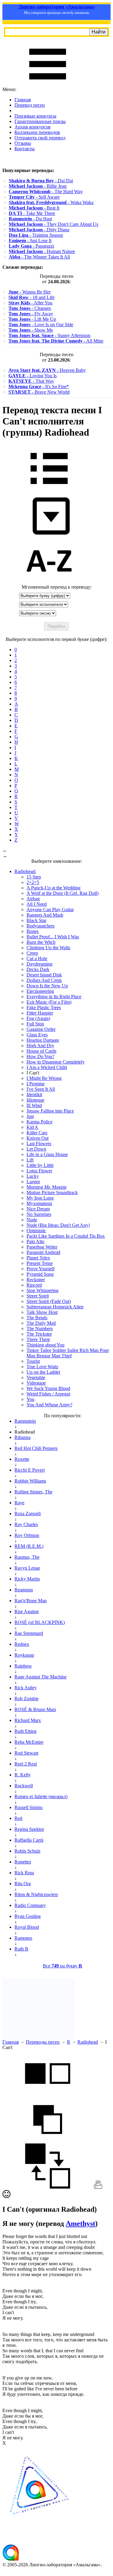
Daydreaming (39, 964)
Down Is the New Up (47, 986)
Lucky (33, 1176)
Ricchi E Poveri (30, 1470)
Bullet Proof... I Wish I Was (53, 937)
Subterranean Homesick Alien (55, 1307)
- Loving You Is (33, 376)
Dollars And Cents (44, 980)
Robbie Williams (30, 1481)
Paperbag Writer (42, 1247)
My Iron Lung (40, 1198)
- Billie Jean (38, 186)
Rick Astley (26, 1688)
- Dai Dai (41, 181)
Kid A (32, 1127)
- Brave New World (39, 392)
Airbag (33, 899)
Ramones (23, 1938)
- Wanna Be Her (30, 292)
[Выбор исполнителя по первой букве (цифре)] (49, 581)
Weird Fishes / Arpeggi (48, 1394)
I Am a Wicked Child (47, 1067)
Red (18, 1818)
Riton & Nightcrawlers (36, 1894)
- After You (30, 303)
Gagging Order (41, 1029)
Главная (23, 100)
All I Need (37, 904)
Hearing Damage (43, 1040)
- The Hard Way (46, 192)
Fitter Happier (40, 1013)
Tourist (33, 1361)
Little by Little (40, 1165)
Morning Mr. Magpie (47, 1187)
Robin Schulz (27, 1851)
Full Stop (35, 1024)
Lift (30, 1160)
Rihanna (22, 1437)
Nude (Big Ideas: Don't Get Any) (58, 1225)
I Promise (36, 1084)
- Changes (30, 308)
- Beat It (34, 208)
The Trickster (39, 1334)
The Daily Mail (41, 1323)
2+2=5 (33, 882)
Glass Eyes (37, 1035)
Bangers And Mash (45, 915)
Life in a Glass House (47, 1154)
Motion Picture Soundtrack (52, 1192)
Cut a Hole (37, 958)
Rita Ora (23, 1884)
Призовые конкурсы (35, 116)
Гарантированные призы (40, 121)
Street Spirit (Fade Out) (49, 1301)
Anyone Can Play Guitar (50, 910)
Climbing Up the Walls (48, 948)
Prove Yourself (41, 1269)
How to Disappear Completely (56, 1062)
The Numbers (40, 1329)
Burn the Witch (41, 942)
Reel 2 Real (26, 1764)
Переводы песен (43, 2042)
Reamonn (24, 1590)
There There (38, 1339)
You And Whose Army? (49, 1405)
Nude (32, 1220)
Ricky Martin (27, 1579)
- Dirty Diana (39, 230)
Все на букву (63, 1966)
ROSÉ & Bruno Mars (35, 1709)
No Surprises (39, 1214)
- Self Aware (34, 197)
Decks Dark (38, 969)
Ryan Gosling (28, 1916)
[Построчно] (48, 2141)
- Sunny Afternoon (49, 335)
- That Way (31, 381)
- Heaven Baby (47, 370)
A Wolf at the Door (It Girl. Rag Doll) (63, 893)
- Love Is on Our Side (41, 325)
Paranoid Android (43, 1252)
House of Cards (41, 1051)
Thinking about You (46, 1345)
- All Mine (56, 341)
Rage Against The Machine (41, 1677)
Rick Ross (24, 1873)
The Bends (37, 1318)
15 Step (34, 877)
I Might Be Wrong (44, 1078)
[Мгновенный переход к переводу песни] (49, 535)
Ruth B (21, 1949)
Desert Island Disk (44, 975)
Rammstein (25, 1421)
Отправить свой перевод (40, 138)
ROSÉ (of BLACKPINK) (40, 1622)
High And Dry (40, 1046)
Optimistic (36, 1231)
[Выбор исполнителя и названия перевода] (49, 488)
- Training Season (36, 235)
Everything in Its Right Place (54, 997)
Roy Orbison (27, 1535)
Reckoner (36, 1280)
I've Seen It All (41, 1089)
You (30, 1399)
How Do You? (40, 1056)
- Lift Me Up (32, 319)
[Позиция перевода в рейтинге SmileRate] (6, 2196)
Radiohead (88, 2042)
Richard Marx (28, 1720)
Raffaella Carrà (29, 1840)
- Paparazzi (31, 246)
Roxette (22, 1459)
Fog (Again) (38, 1018)
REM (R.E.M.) (29, 1546)
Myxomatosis (39, 1203)
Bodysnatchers (41, 926)
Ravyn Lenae (27, 1568)
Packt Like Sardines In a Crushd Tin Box (66, 1236)
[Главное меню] (48, 84)
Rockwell (24, 1786)
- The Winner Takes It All (39, 257)
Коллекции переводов (37, 132)
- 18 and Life (31, 297)
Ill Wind (34, 1105)
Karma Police (39, 1122)
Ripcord (34, 1285)
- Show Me (31, 330)
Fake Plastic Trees (44, 1007)
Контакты (25, 149)
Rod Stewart (26, 1753)
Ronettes (23, 1862)
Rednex (22, 1644)
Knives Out (38, 1138)
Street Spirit (38, 1296)
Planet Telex (38, 1258)
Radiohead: (25, 871)
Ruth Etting (25, 1731)
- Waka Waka (51, 202)
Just (30, 1116)
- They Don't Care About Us (53, 224)
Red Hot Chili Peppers (36, 1448)
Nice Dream (38, 1209)
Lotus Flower (39, 1171)
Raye (19, 1503)
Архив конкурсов (33, 127)
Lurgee (33, 1182)
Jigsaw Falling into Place (50, 1111)
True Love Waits (42, 1367)
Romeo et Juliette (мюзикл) (41, 1796)
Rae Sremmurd (29, 1633)
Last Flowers (39, 1143)
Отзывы (23, 143)
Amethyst (80, 2224)
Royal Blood (27, 1927)
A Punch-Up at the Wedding (53, 888)
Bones (33, 931)
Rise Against (27, 1611)
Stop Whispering (42, 1290)
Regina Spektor (29, 1829)
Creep (32, 953)
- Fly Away (31, 314)
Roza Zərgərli (28, 1514)
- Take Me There (32, 213)
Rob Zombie (27, 1699)
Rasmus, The (27, 1557)
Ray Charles (26, 1524)
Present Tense (40, 1263)
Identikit (34, 1095)
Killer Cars (37, 1133)
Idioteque (35, 1100)
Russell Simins (28, 1807)
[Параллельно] (48, 2094)
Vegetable (36, 1377)
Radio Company (30, 1905)
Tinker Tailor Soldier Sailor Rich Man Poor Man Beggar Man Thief (68, 1353)
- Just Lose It (30, 240)
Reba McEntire (29, 1742)
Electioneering (40, 991)
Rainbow (23, 1666)
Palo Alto (35, 1241)
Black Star (36, 920)
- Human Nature (42, 251)
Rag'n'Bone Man (31, 1601)
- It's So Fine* (39, 387)
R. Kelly (23, 1775)
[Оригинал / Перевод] (48, 2187)
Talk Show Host (42, 1312)
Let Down (36, 1149)
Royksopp (24, 1655)
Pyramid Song (40, 1274)
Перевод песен (30, 105)
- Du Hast (30, 219)
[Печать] (98, 2187)
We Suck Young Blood (48, 1388)
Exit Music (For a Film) (49, 1002)
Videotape (36, 1383)
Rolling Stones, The (33, 1492)
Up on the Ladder (43, 1372)
